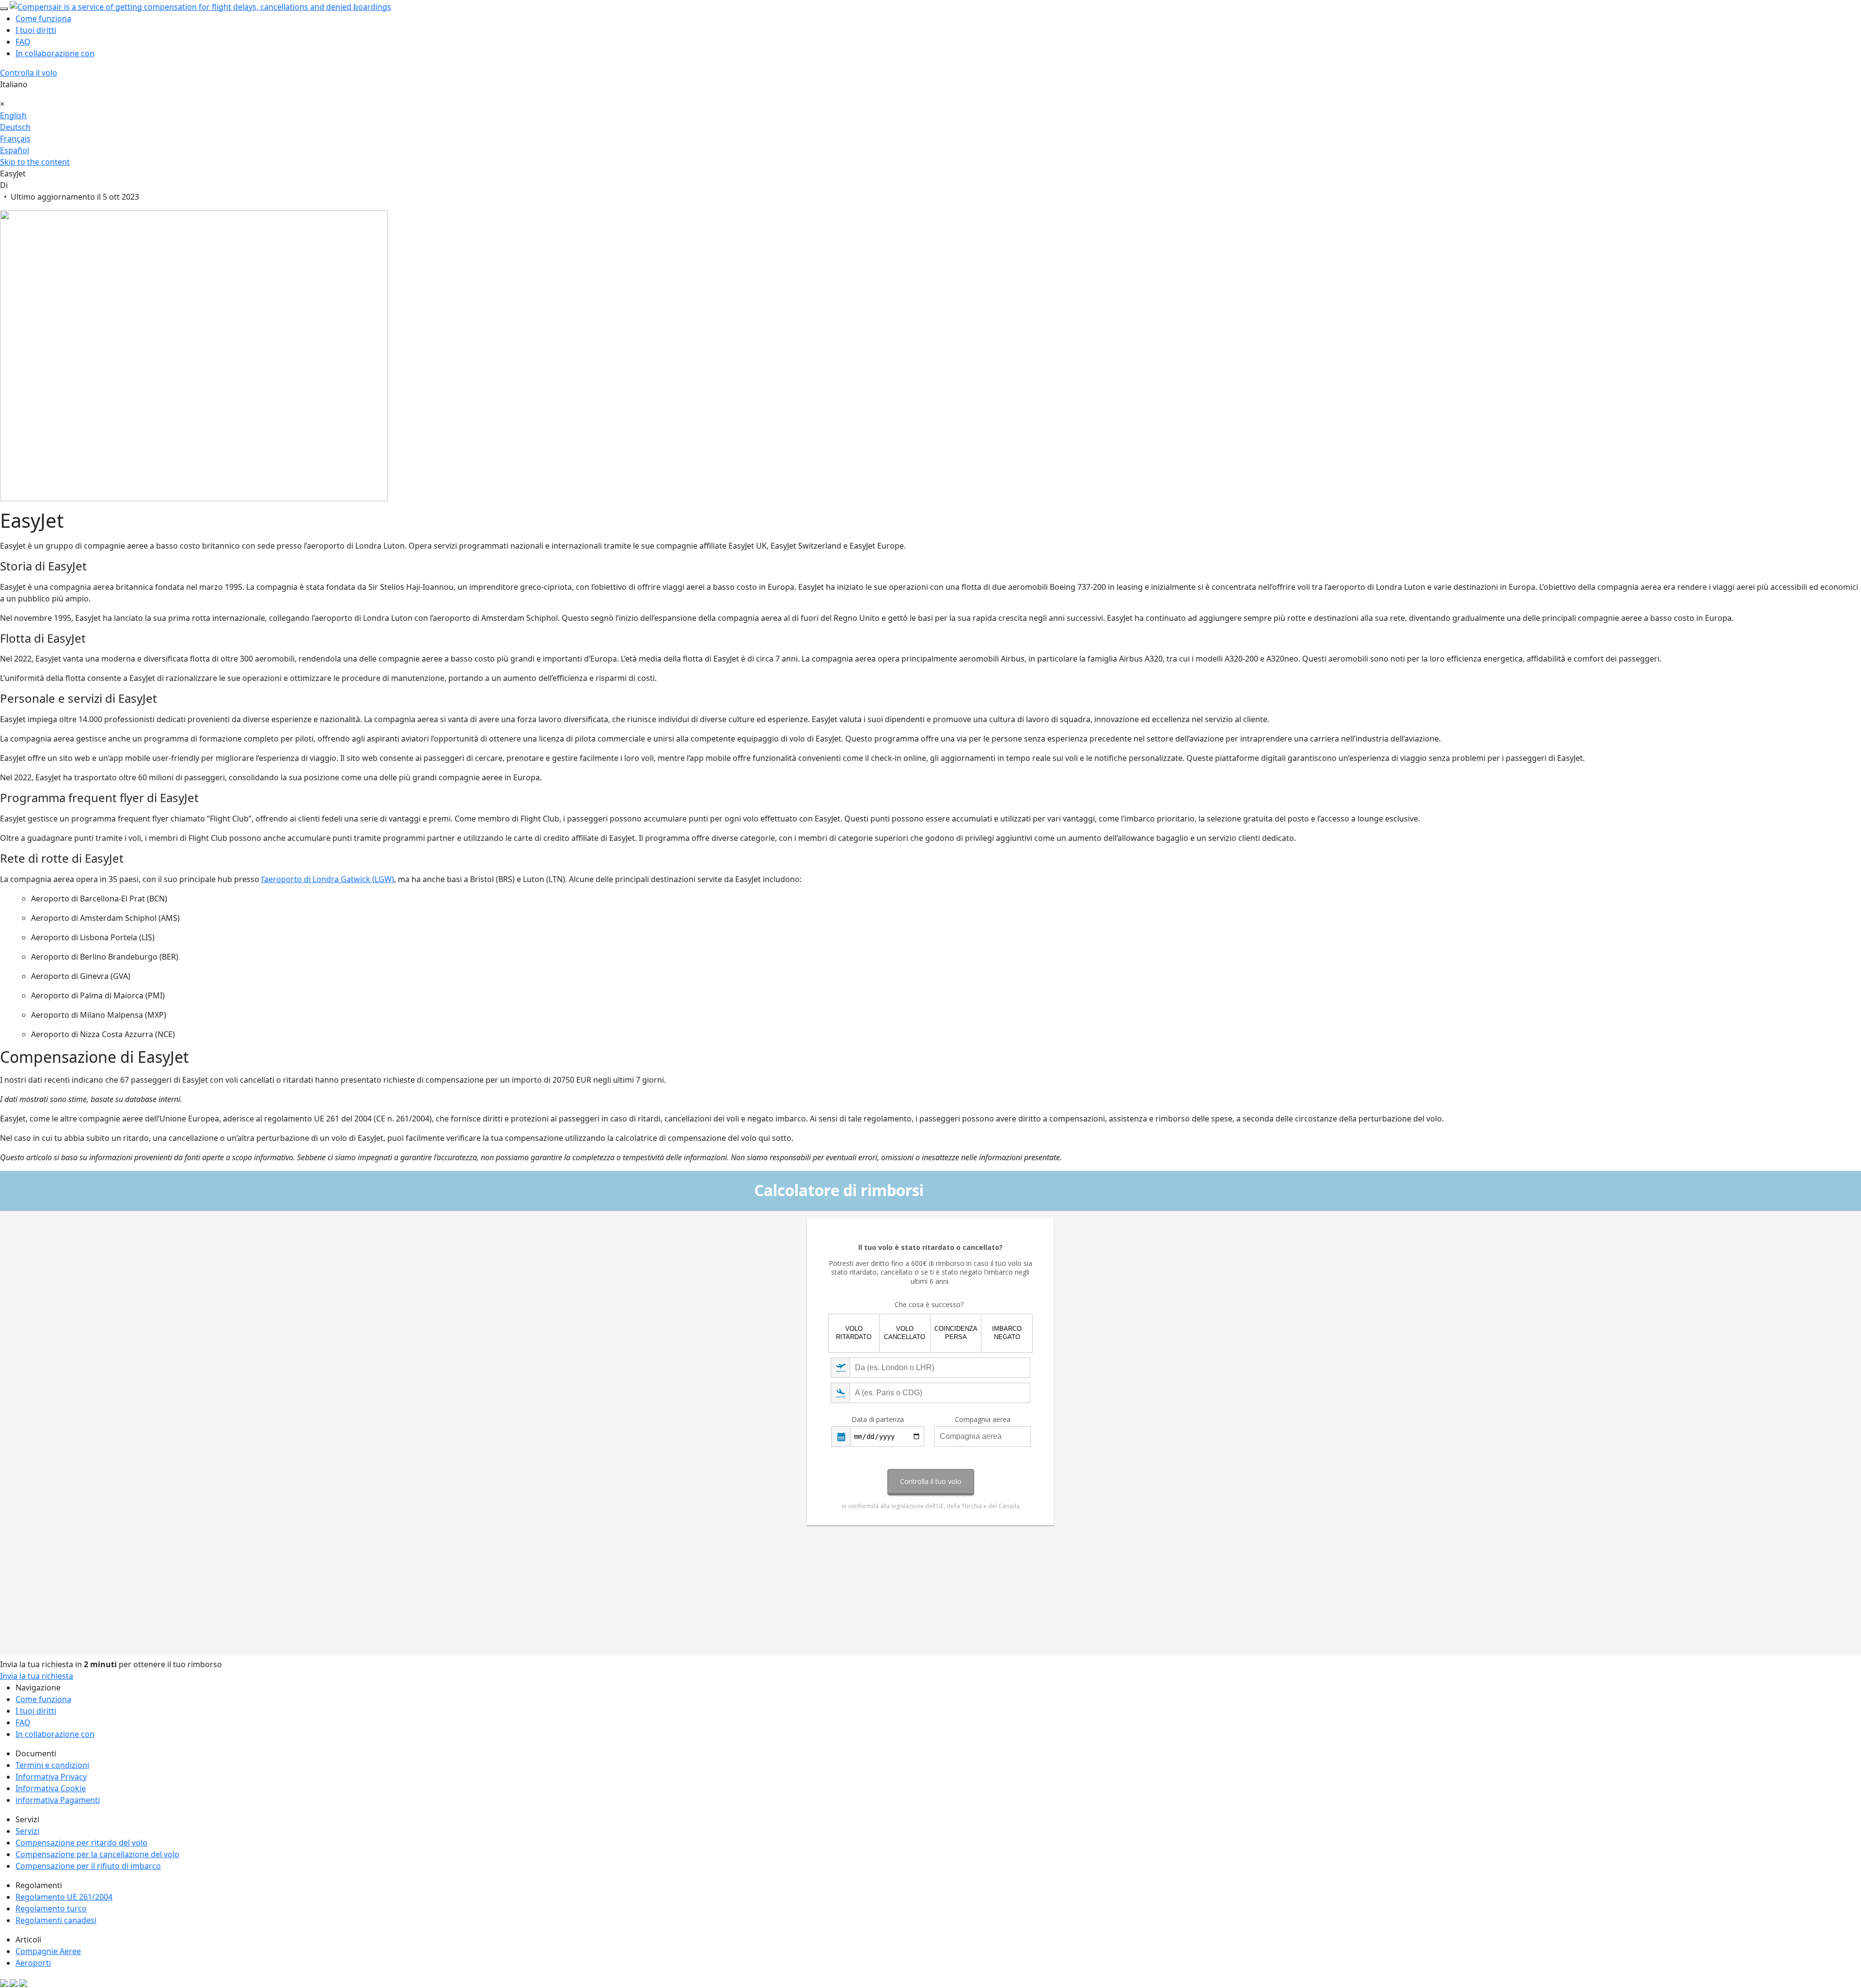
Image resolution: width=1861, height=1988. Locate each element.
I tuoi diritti (36, 30)
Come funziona (43, 18)
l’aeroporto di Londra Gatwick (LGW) (328, 879)
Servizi (27, 1831)
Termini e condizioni (52, 1765)
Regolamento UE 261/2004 (64, 1897)
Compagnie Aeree (48, 1951)
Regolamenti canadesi (56, 1920)
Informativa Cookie (51, 1788)
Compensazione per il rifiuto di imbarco (88, 1866)
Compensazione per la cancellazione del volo (97, 1854)
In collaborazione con (55, 53)
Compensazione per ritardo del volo (81, 1843)
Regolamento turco (51, 1909)
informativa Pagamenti (58, 1800)
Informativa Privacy (51, 1777)
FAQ (23, 42)
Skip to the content (35, 162)
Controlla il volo (29, 73)
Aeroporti (33, 1963)
